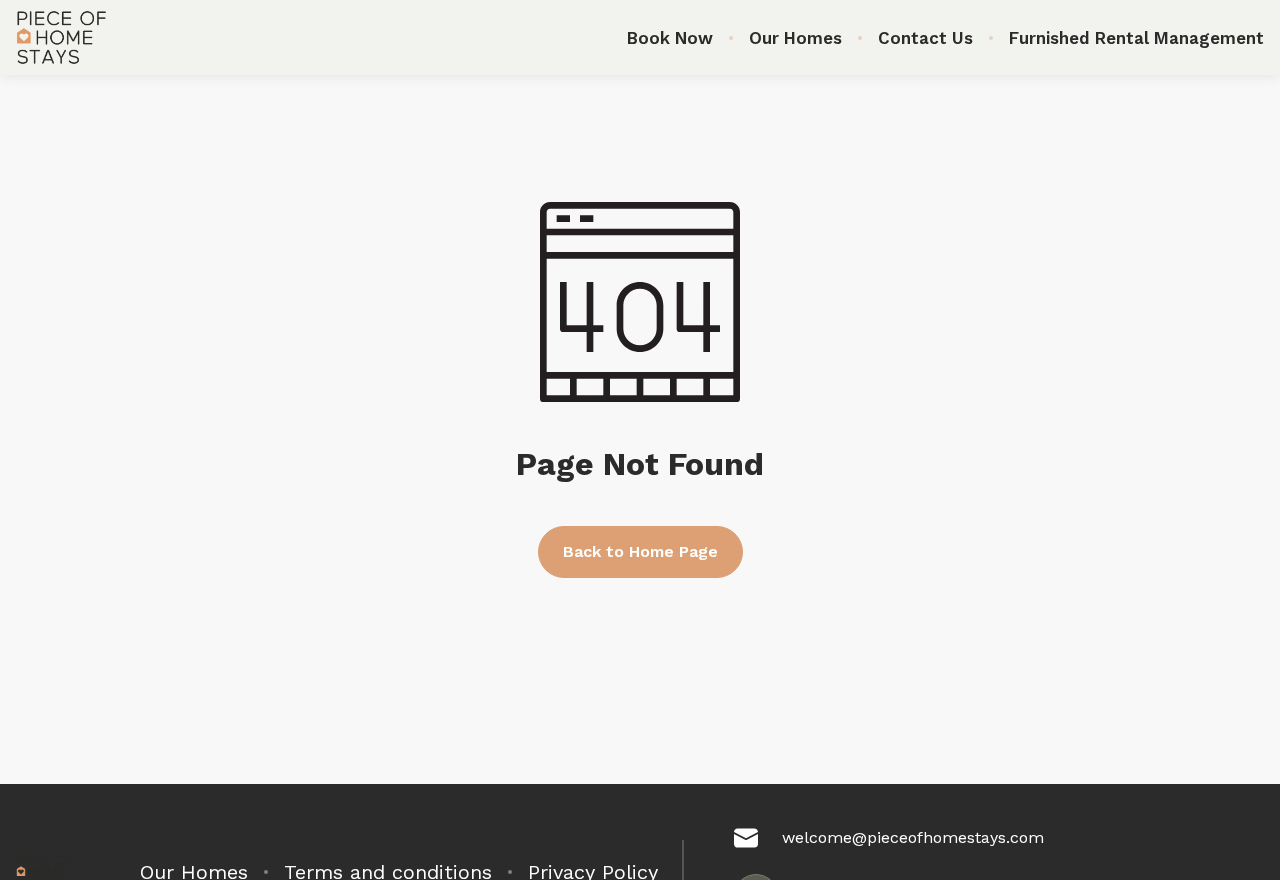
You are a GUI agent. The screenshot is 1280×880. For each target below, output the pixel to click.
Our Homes (795, 38)
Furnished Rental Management (1136, 38)
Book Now (670, 38)
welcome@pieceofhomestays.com (913, 837)
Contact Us (925, 38)
